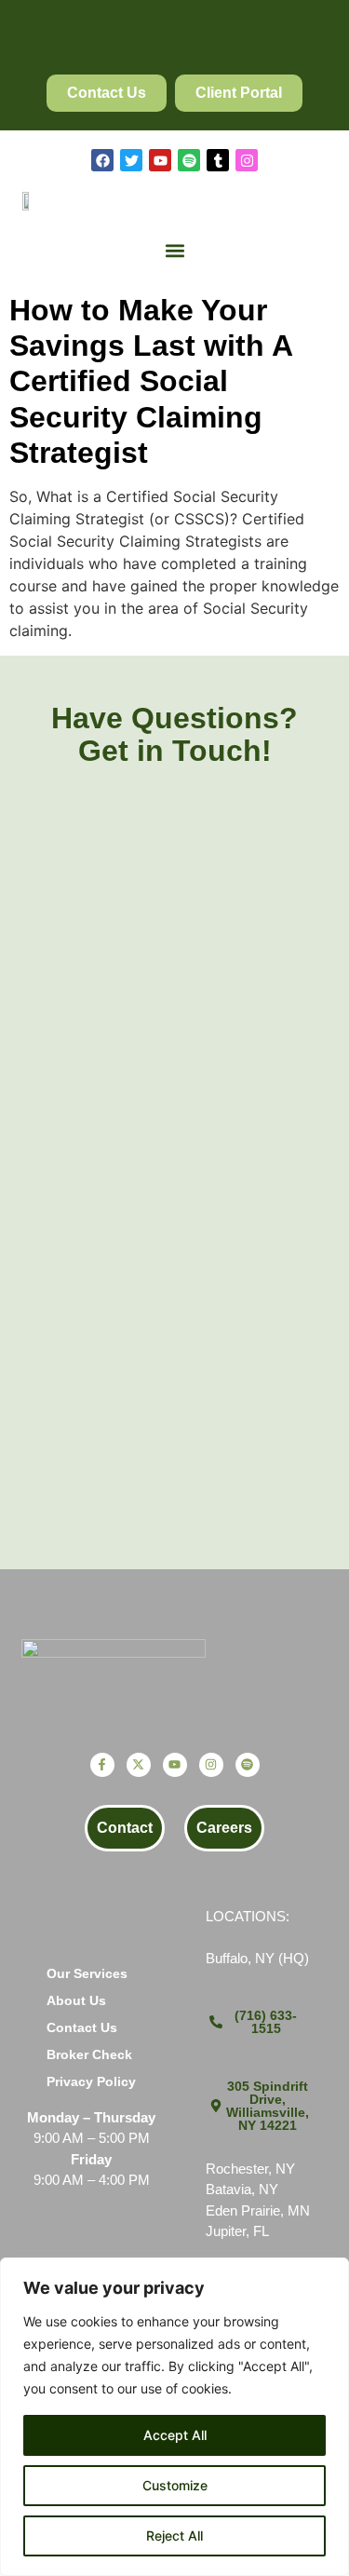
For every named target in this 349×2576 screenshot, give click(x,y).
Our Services (87, 1973)
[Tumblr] (218, 160)
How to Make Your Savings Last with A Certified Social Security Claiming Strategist (151, 382)
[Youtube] (160, 160)
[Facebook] (102, 160)
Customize (175, 2485)
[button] (174, 251)
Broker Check (89, 2054)
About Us (76, 2000)
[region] (174, 2417)
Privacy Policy (91, 2081)
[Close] (329, 2273)
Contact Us (82, 2027)
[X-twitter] (139, 1765)
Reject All (174, 2535)
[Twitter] (131, 160)
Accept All (175, 2435)
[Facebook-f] (102, 1765)
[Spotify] (189, 160)
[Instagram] (247, 160)
